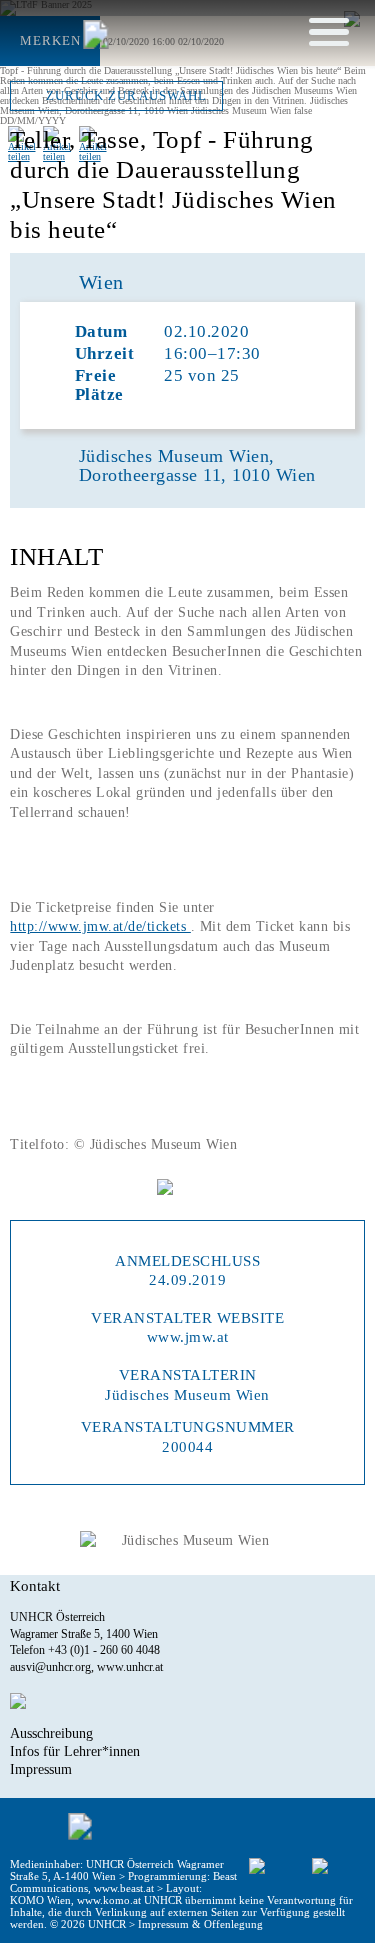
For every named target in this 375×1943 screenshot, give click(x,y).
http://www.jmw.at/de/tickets (100, 926)
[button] (329, 31)
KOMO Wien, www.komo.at (75, 1900)
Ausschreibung (51, 1733)
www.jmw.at (188, 1336)
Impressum (41, 1769)
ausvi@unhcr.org (50, 1667)
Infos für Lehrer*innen (75, 1751)
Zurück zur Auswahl (126, 96)
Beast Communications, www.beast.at (123, 1882)
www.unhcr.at (130, 1667)
